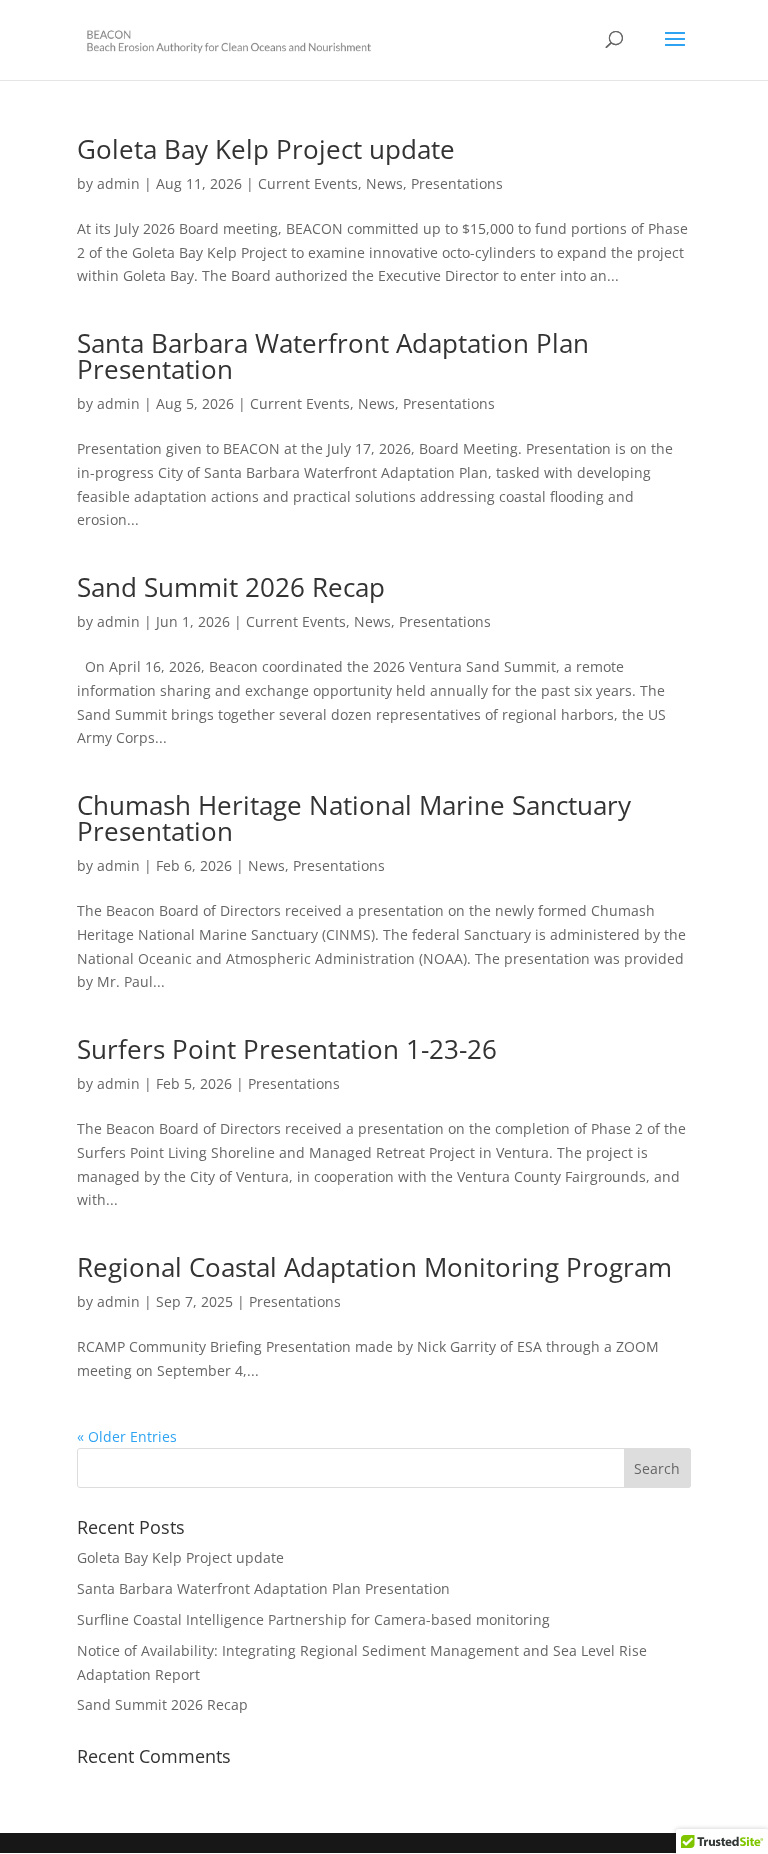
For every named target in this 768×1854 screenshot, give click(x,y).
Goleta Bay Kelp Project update (266, 149)
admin (118, 183)
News (384, 183)
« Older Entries (127, 1436)
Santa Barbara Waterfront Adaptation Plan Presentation (333, 356)
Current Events (308, 183)
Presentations (457, 183)
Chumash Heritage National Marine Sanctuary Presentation (354, 818)
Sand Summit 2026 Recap (231, 587)
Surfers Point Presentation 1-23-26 (287, 1049)
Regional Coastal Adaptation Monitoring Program (374, 1267)
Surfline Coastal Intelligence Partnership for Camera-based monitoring (313, 1619)
